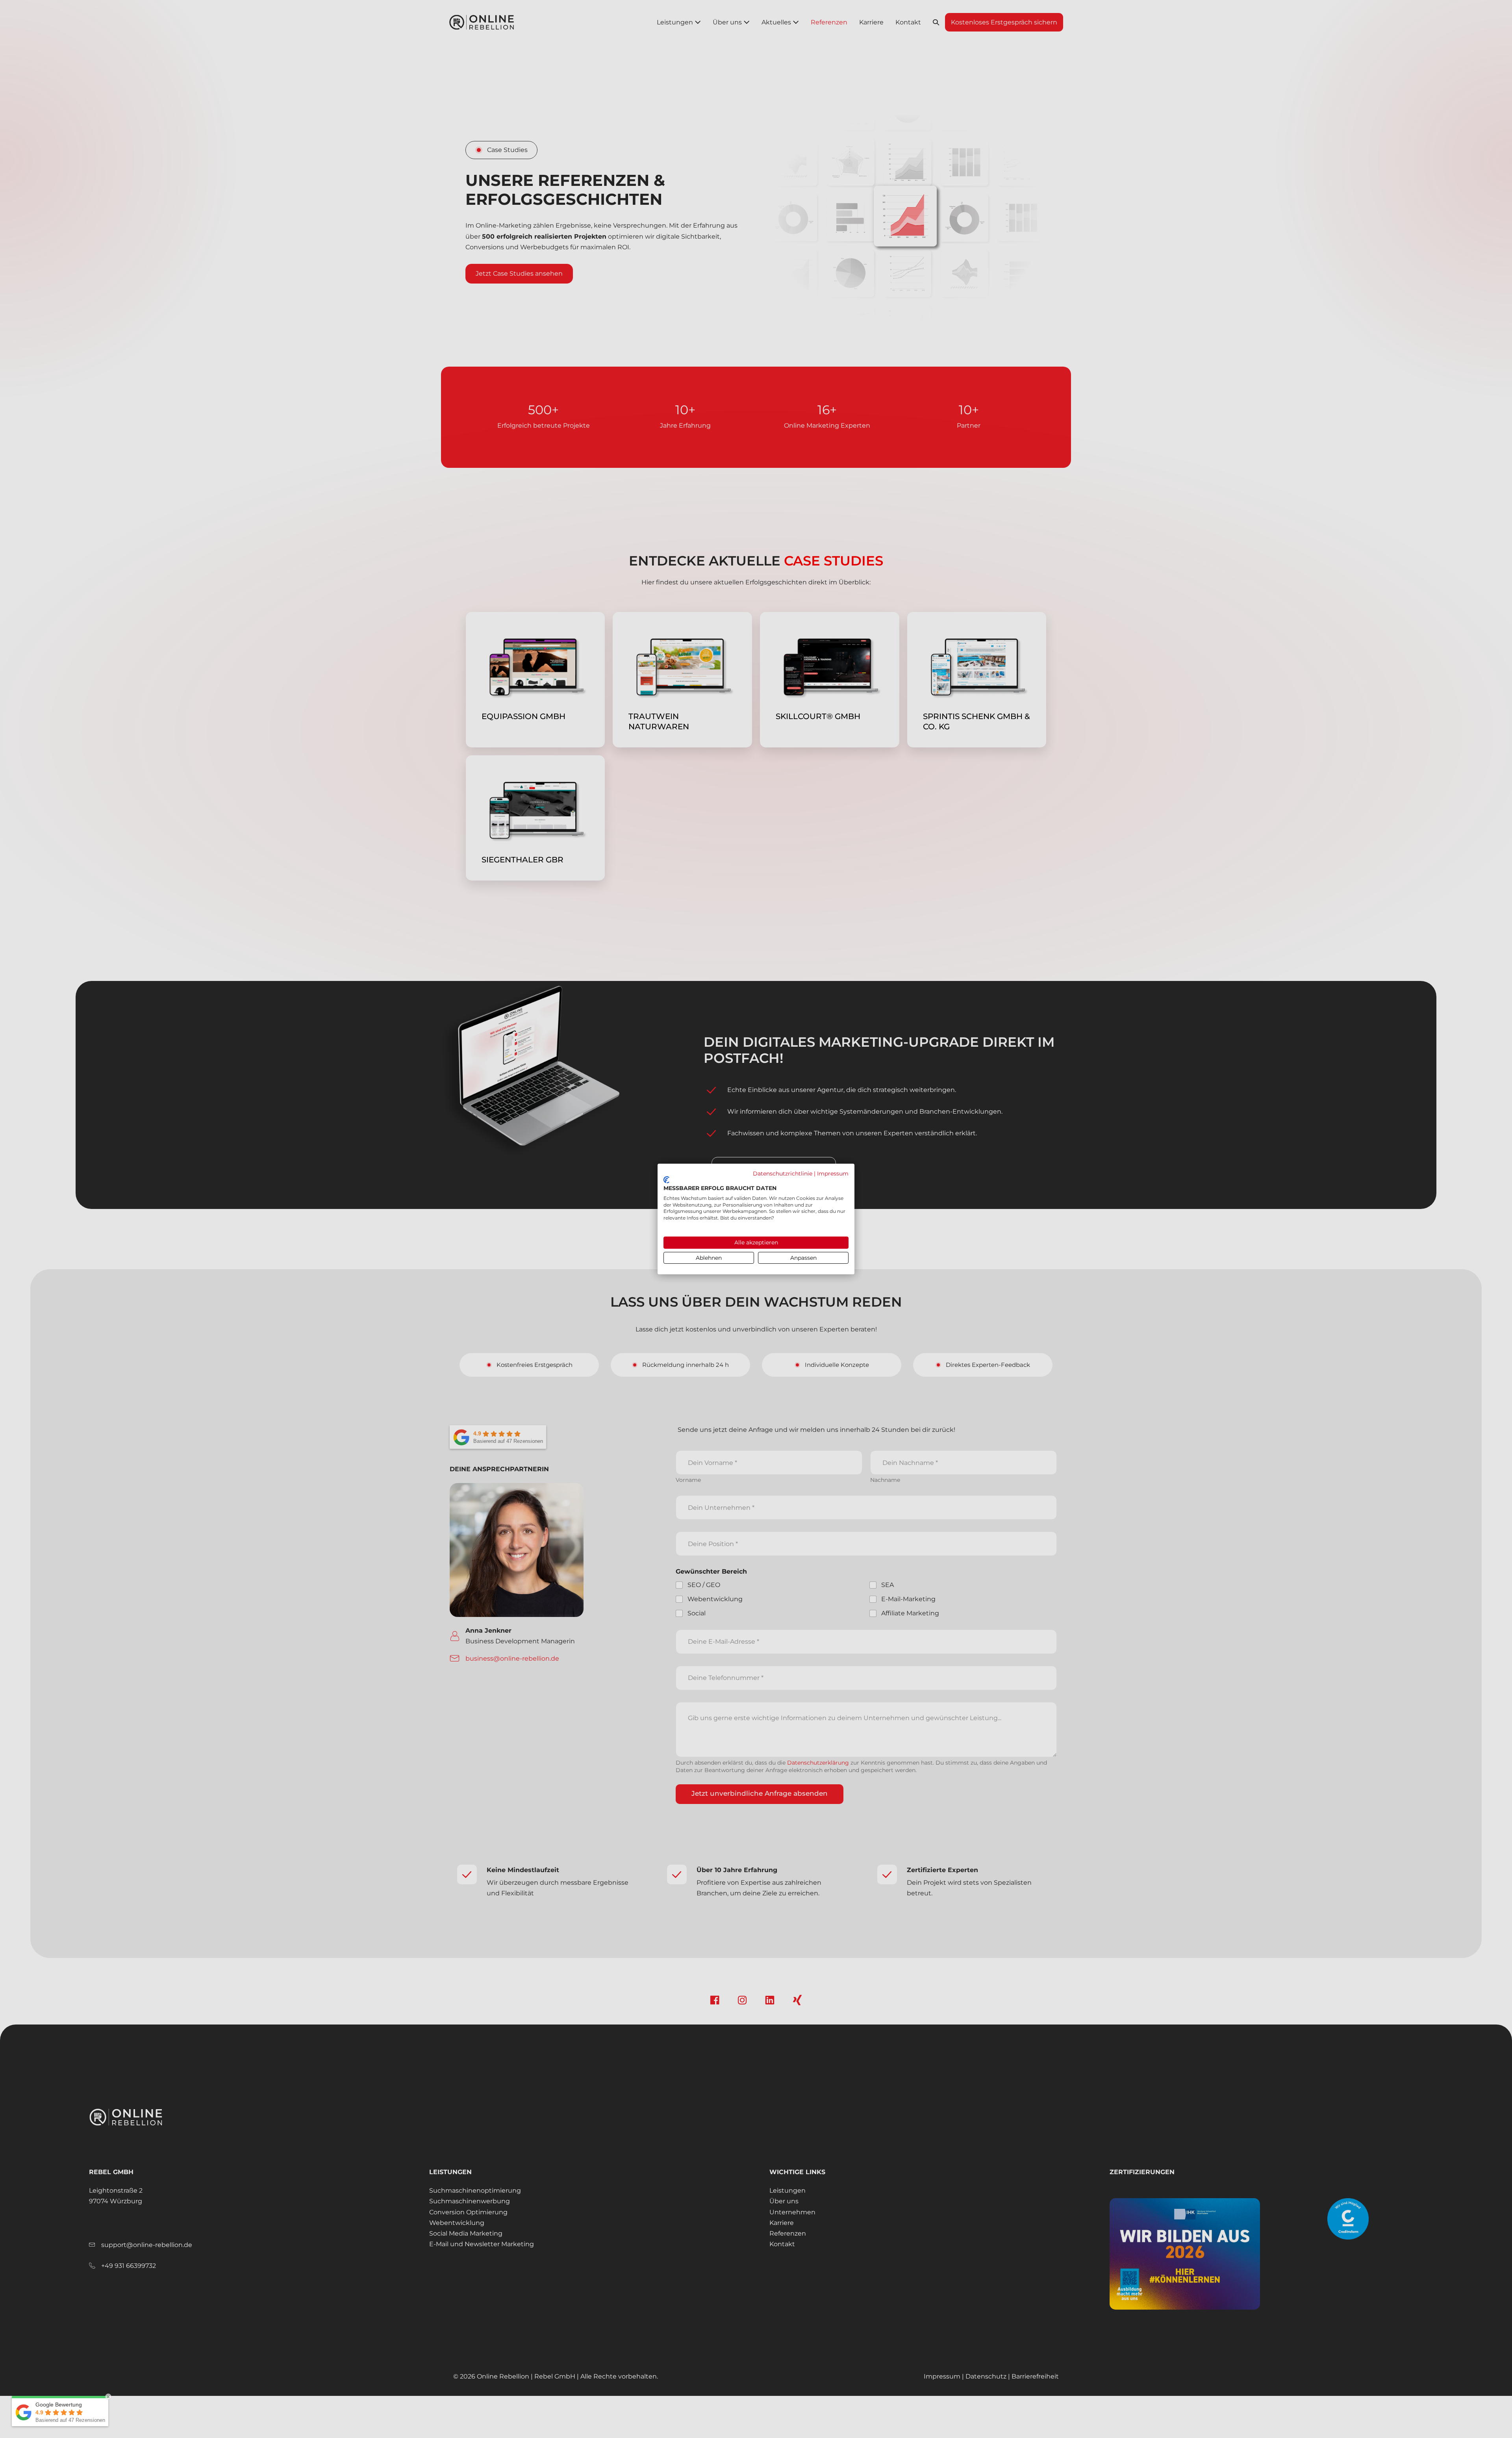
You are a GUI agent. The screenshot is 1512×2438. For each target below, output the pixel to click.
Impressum (833, 1174)
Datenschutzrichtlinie (783, 1174)
